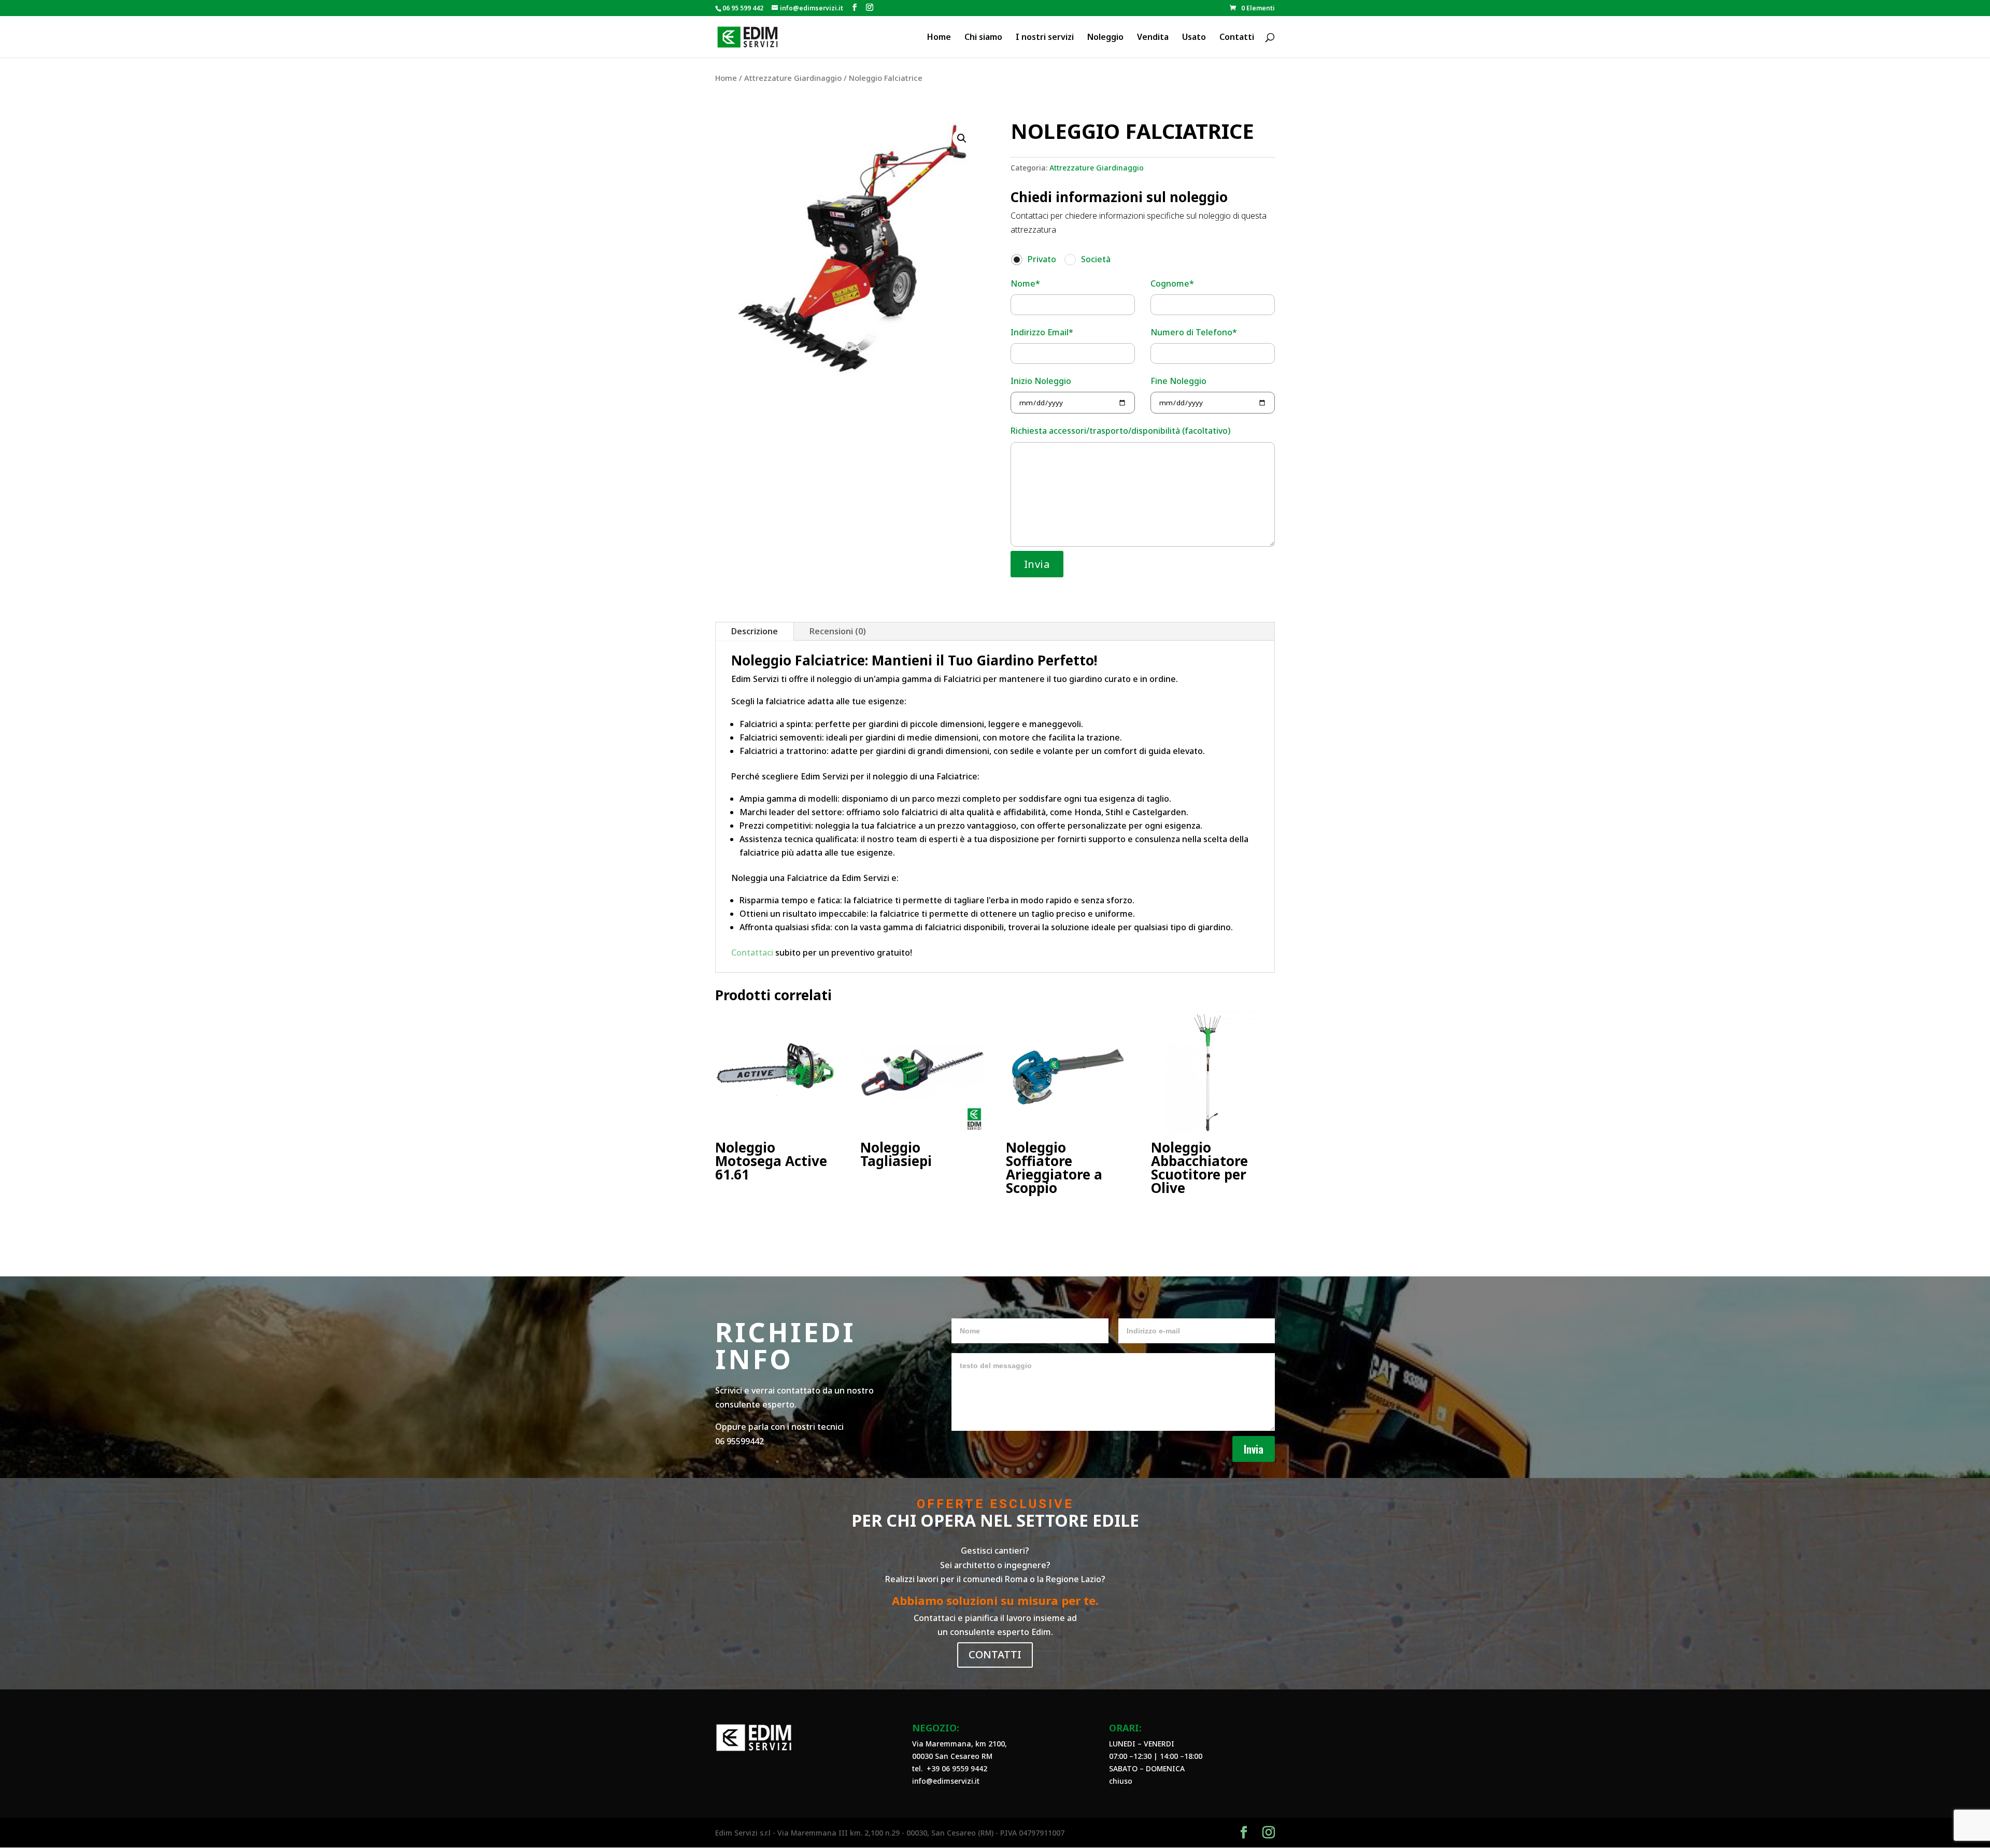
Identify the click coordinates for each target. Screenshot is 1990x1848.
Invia (1254, 1449)
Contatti (1237, 38)
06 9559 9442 (964, 1768)
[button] (962, 138)
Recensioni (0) (838, 631)
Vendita (1153, 38)
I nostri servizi (1045, 38)
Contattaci (752, 953)
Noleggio (1105, 38)
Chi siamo (983, 38)
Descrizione (755, 631)
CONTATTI (995, 1654)
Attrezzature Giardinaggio (793, 78)
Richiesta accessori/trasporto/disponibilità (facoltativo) (1120, 431)
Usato (1194, 38)
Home (939, 38)
